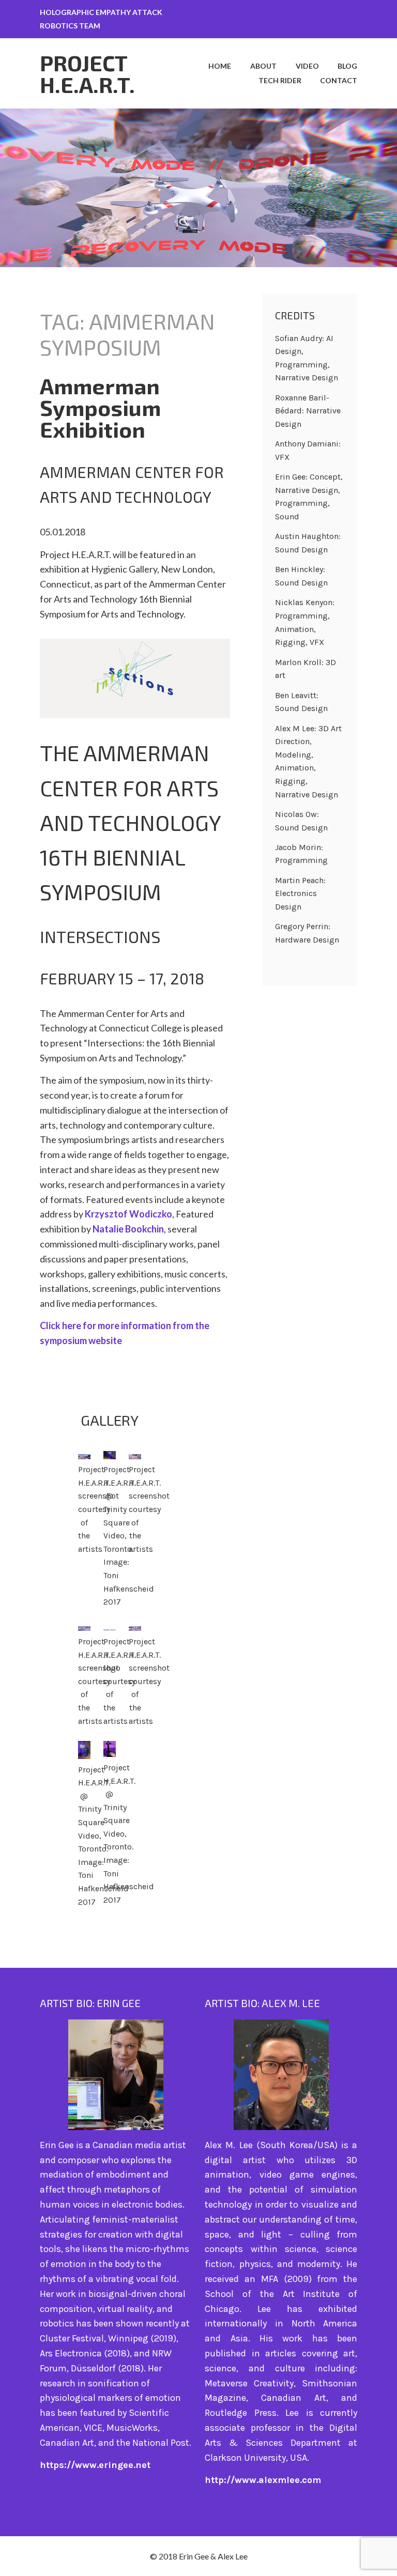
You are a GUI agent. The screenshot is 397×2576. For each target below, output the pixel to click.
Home (220, 66)
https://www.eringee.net (95, 2465)
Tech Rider (280, 80)
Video (307, 66)
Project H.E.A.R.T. (87, 73)
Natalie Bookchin (128, 1229)
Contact (339, 80)
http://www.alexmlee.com (263, 2480)
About (263, 66)
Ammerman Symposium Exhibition (100, 407)
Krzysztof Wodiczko (128, 1214)
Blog (347, 66)
